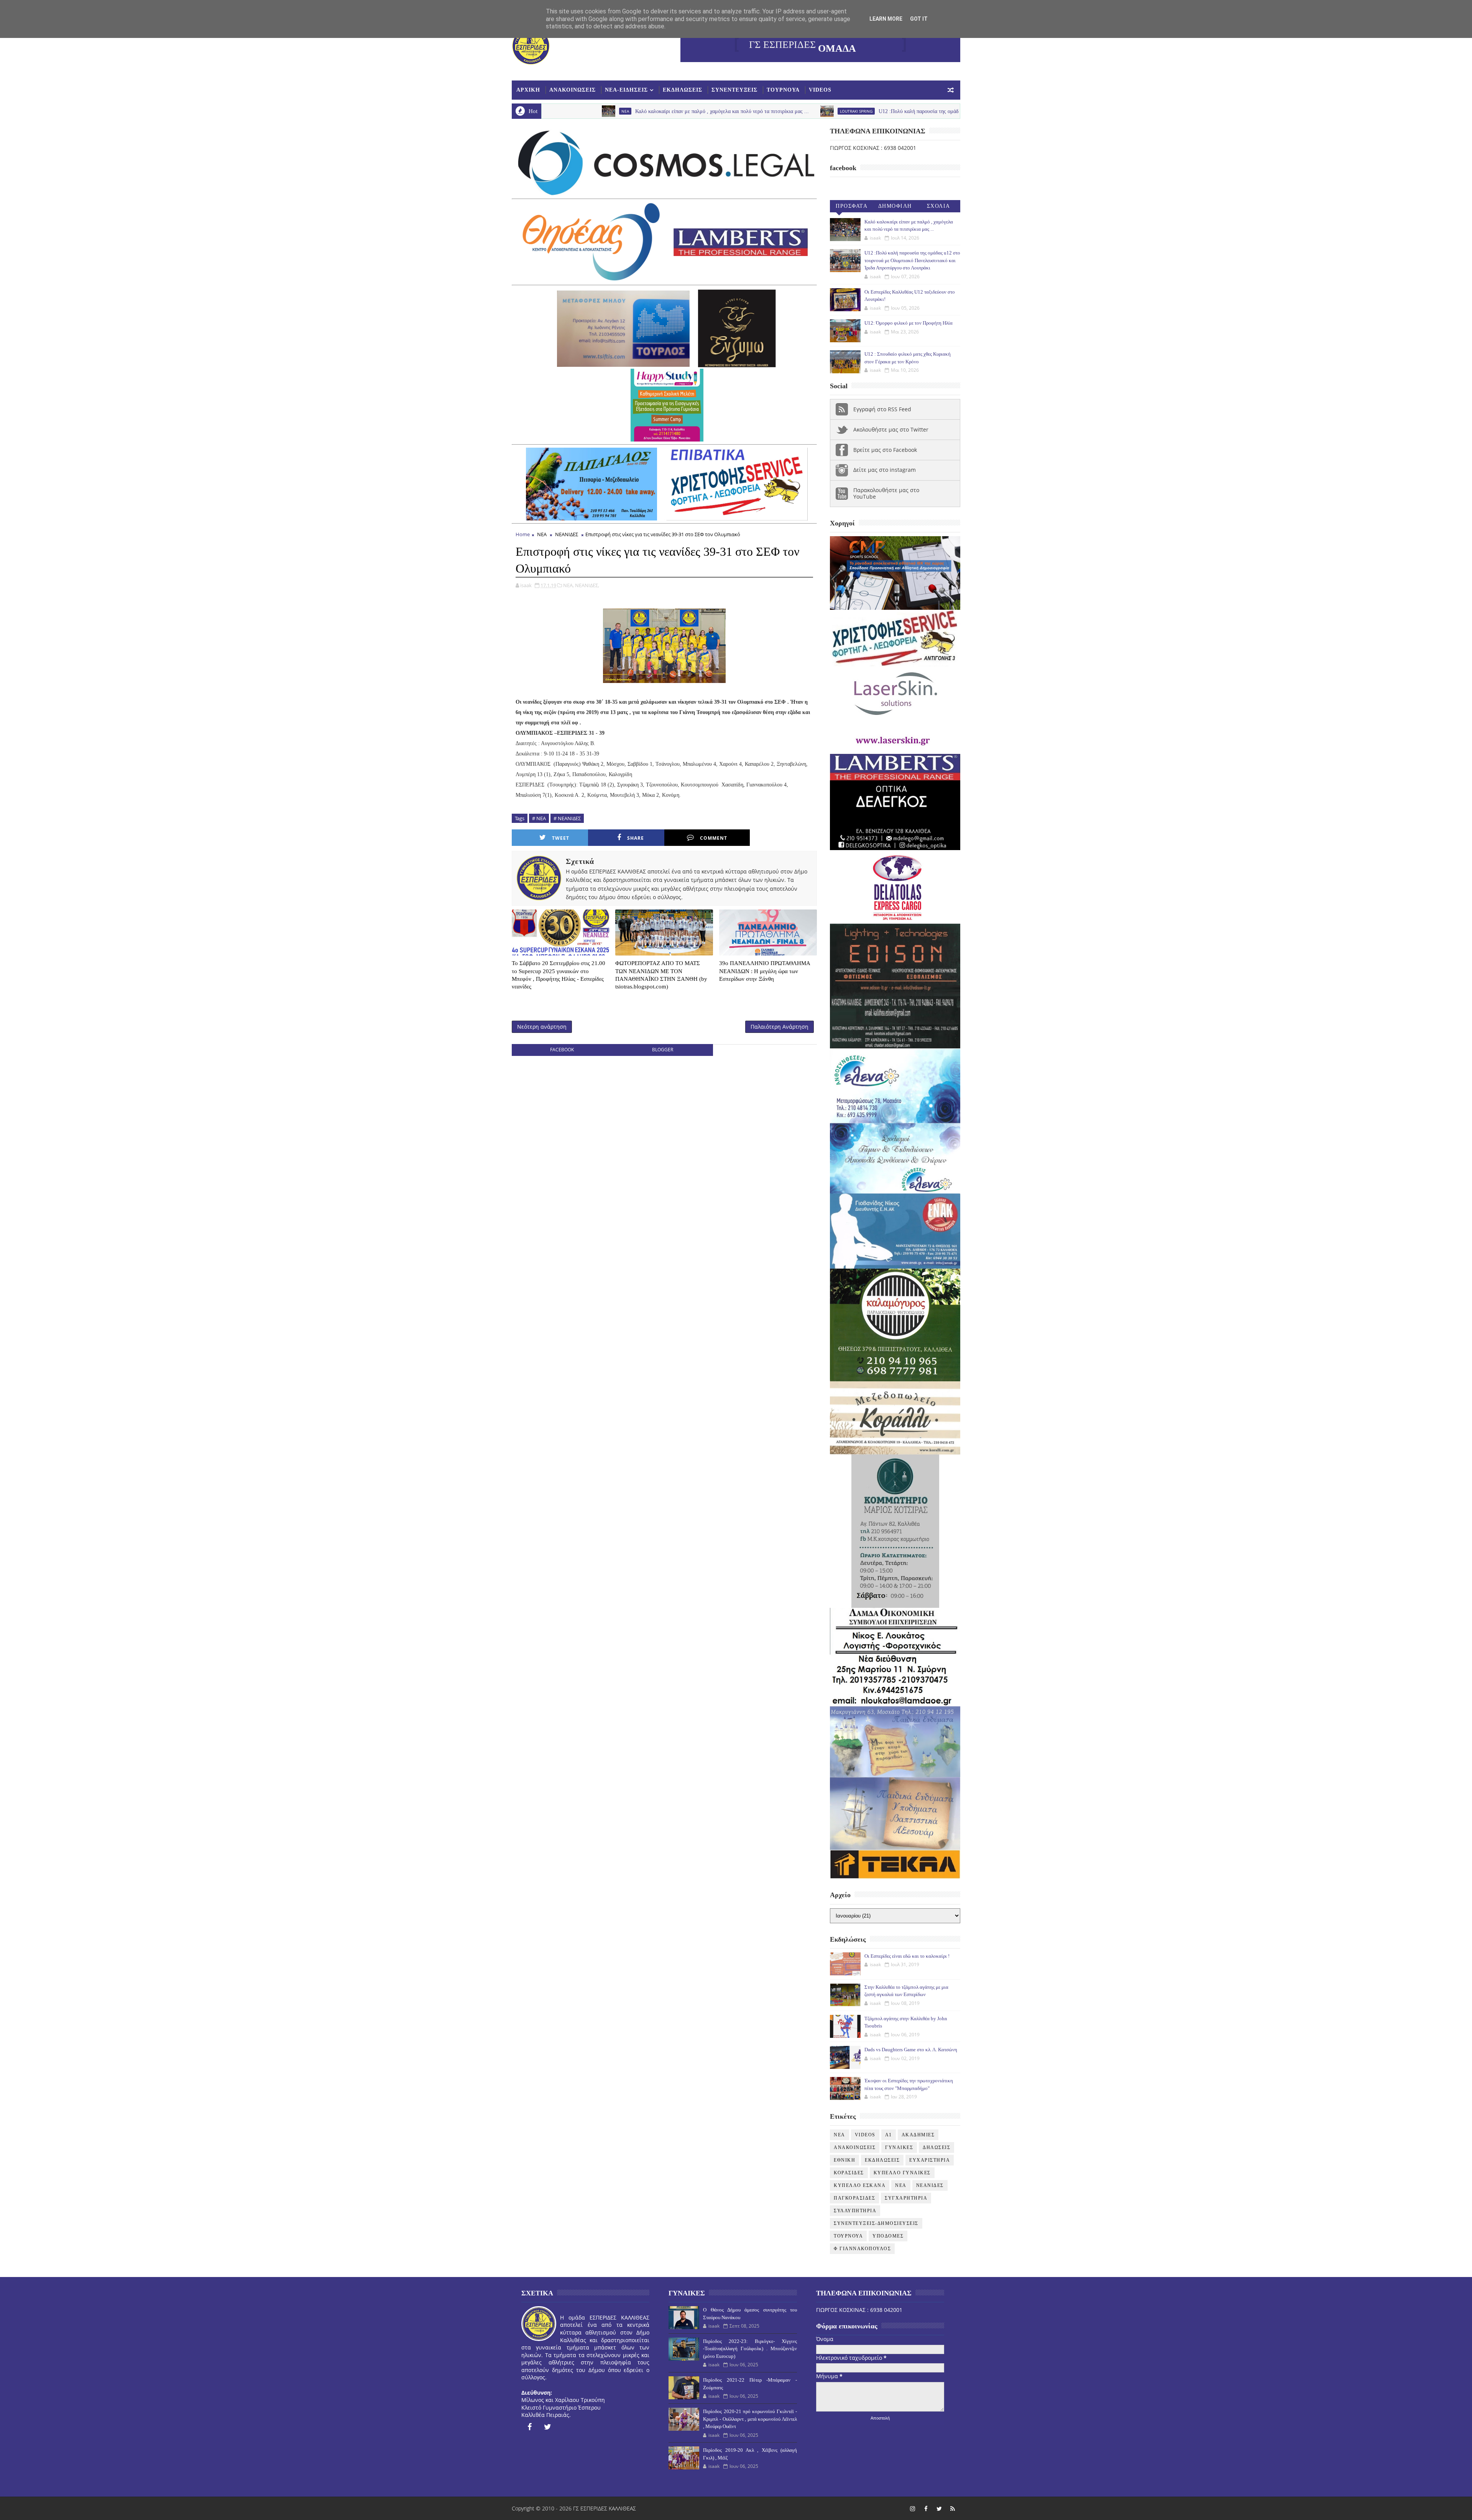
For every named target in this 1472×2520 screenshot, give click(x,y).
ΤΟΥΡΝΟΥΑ (783, 90)
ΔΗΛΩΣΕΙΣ (936, 2147)
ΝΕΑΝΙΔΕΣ (567, 534)
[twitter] (548, 2427)
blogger (663, 1050)
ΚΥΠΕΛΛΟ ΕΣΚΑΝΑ (860, 2185)
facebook (562, 1050)
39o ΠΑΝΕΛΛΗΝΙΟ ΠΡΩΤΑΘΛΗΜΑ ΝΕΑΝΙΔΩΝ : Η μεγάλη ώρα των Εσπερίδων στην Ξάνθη (765, 971)
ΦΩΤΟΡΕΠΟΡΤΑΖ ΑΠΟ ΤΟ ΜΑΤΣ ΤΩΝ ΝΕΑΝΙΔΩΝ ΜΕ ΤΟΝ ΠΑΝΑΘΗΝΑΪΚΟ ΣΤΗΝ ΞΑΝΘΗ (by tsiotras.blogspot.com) (661, 975)
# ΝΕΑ (539, 818)
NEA (839, 2135)
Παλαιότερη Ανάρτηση (780, 1027)
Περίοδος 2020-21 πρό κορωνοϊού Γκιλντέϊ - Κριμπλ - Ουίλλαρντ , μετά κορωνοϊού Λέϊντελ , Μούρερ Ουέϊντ (750, 2419)
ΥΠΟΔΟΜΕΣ (888, 2236)
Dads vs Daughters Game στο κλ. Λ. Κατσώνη (911, 2050)
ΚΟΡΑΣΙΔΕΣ (849, 2173)
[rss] (953, 2509)
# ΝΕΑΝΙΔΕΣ (567, 818)
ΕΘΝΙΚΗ (844, 2160)
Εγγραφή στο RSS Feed (882, 409)
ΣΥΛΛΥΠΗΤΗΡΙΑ (855, 2211)
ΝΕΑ (542, 534)
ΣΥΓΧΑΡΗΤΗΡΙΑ (906, 2198)
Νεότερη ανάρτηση (542, 1027)
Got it (919, 19)
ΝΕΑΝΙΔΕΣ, (587, 585)
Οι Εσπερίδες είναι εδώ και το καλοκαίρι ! (907, 1956)
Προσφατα (852, 206)
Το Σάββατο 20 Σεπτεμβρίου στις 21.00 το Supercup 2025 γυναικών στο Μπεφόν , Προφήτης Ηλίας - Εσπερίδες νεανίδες (559, 975)
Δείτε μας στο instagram (885, 470)
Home (523, 534)
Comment (714, 838)
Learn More (886, 19)
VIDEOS (820, 90)
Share (636, 838)
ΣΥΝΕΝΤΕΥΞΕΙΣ (734, 90)
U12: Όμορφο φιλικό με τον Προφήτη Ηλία (909, 323)
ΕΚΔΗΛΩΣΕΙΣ (683, 90)
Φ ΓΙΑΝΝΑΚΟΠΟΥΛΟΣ (862, 2249)
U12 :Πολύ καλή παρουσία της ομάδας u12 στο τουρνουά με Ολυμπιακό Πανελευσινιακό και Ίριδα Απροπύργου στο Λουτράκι (824, 111)
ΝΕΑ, (568, 585)
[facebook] (529, 2427)
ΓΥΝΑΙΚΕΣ (899, 2147)
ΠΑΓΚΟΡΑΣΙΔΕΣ (854, 2198)
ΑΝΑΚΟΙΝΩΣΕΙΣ (573, 90)
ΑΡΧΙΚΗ (528, 90)
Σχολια (939, 206)
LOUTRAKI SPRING (663, 111)
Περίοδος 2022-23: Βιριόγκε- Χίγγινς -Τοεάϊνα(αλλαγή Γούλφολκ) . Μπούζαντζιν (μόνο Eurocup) (750, 2349)
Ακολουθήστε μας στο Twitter (891, 429)
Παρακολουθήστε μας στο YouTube (886, 493)
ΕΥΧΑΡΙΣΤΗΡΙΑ (930, 2160)
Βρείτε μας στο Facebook (885, 450)
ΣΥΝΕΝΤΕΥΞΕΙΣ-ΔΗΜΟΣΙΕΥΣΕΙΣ (876, 2223)
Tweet (561, 838)
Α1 (889, 2135)
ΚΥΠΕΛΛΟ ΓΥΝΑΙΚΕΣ (902, 2173)
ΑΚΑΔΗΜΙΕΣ (918, 2135)
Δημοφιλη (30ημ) (895, 208)
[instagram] (912, 2509)
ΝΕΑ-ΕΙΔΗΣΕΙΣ (626, 90)
